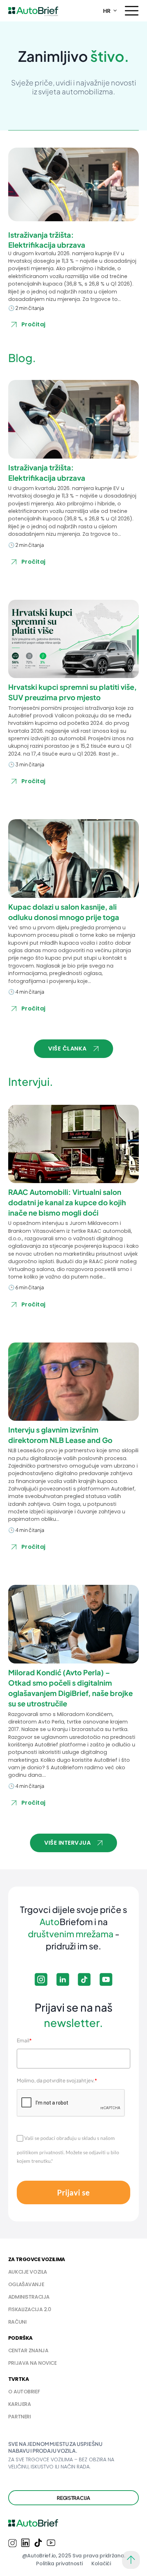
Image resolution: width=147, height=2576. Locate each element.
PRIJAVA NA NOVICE (32, 2363)
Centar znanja (28, 2350)
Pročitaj (34, 324)
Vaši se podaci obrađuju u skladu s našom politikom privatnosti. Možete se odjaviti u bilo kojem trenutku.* (68, 2149)
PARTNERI (20, 2417)
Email (24, 2040)
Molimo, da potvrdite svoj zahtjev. (57, 2080)
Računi (17, 2322)
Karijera (20, 2404)
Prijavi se (73, 2192)
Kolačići (101, 2563)
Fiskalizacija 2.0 (30, 2309)
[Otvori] (132, 11)
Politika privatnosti (59, 2563)
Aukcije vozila (28, 2272)
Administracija (29, 2297)
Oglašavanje (26, 2284)
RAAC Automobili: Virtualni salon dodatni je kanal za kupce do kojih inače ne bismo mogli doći (67, 1202)
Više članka (67, 1049)
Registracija (73, 2498)
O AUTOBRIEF (24, 2392)
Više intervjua (67, 1843)
